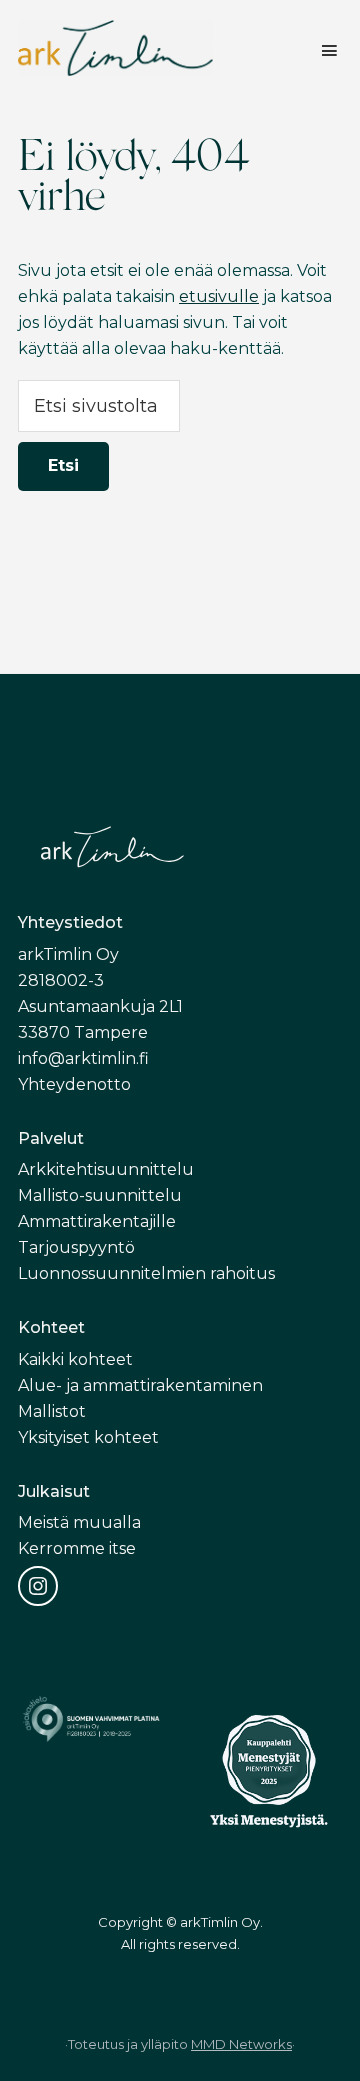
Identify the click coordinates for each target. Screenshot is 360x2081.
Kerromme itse (77, 1548)
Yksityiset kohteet (88, 1437)
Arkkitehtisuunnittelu (106, 1169)
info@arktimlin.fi (83, 1058)
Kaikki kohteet (75, 1359)
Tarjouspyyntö (76, 1247)
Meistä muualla (79, 1522)
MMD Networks (241, 2044)
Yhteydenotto (74, 1084)
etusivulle (219, 296)
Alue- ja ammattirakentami (124, 1385)
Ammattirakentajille (97, 1221)
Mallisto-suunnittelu (100, 1195)
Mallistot (52, 1411)
